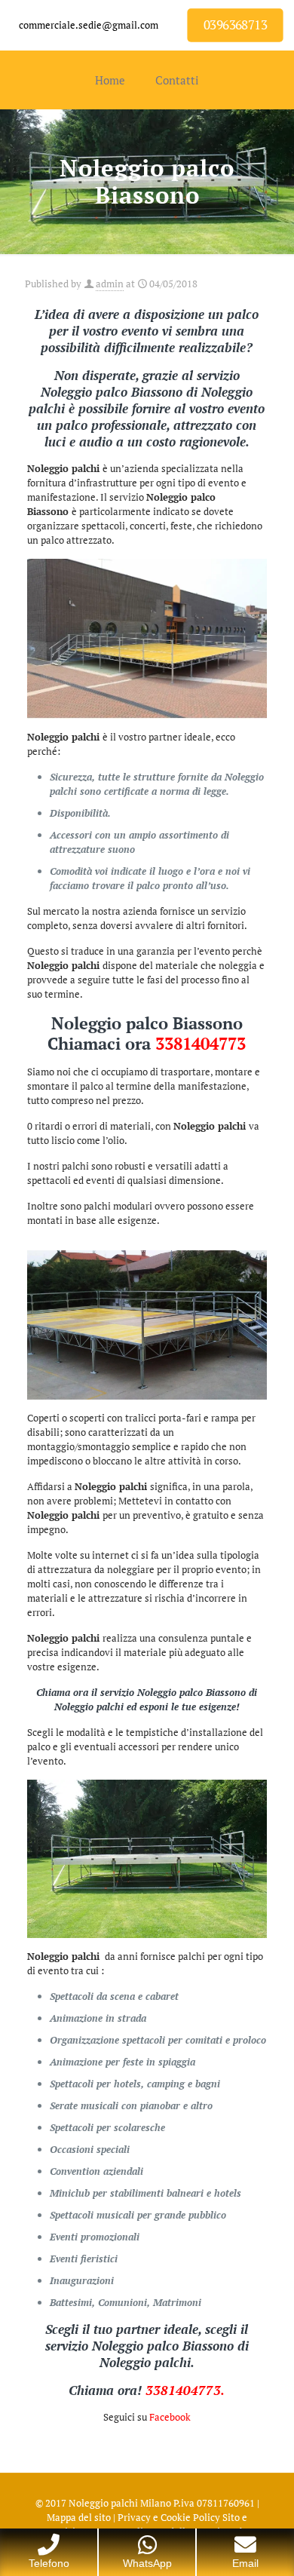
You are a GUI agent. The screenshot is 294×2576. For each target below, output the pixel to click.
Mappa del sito (79, 2517)
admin (110, 284)
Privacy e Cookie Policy (169, 2517)
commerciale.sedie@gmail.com (89, 25)
